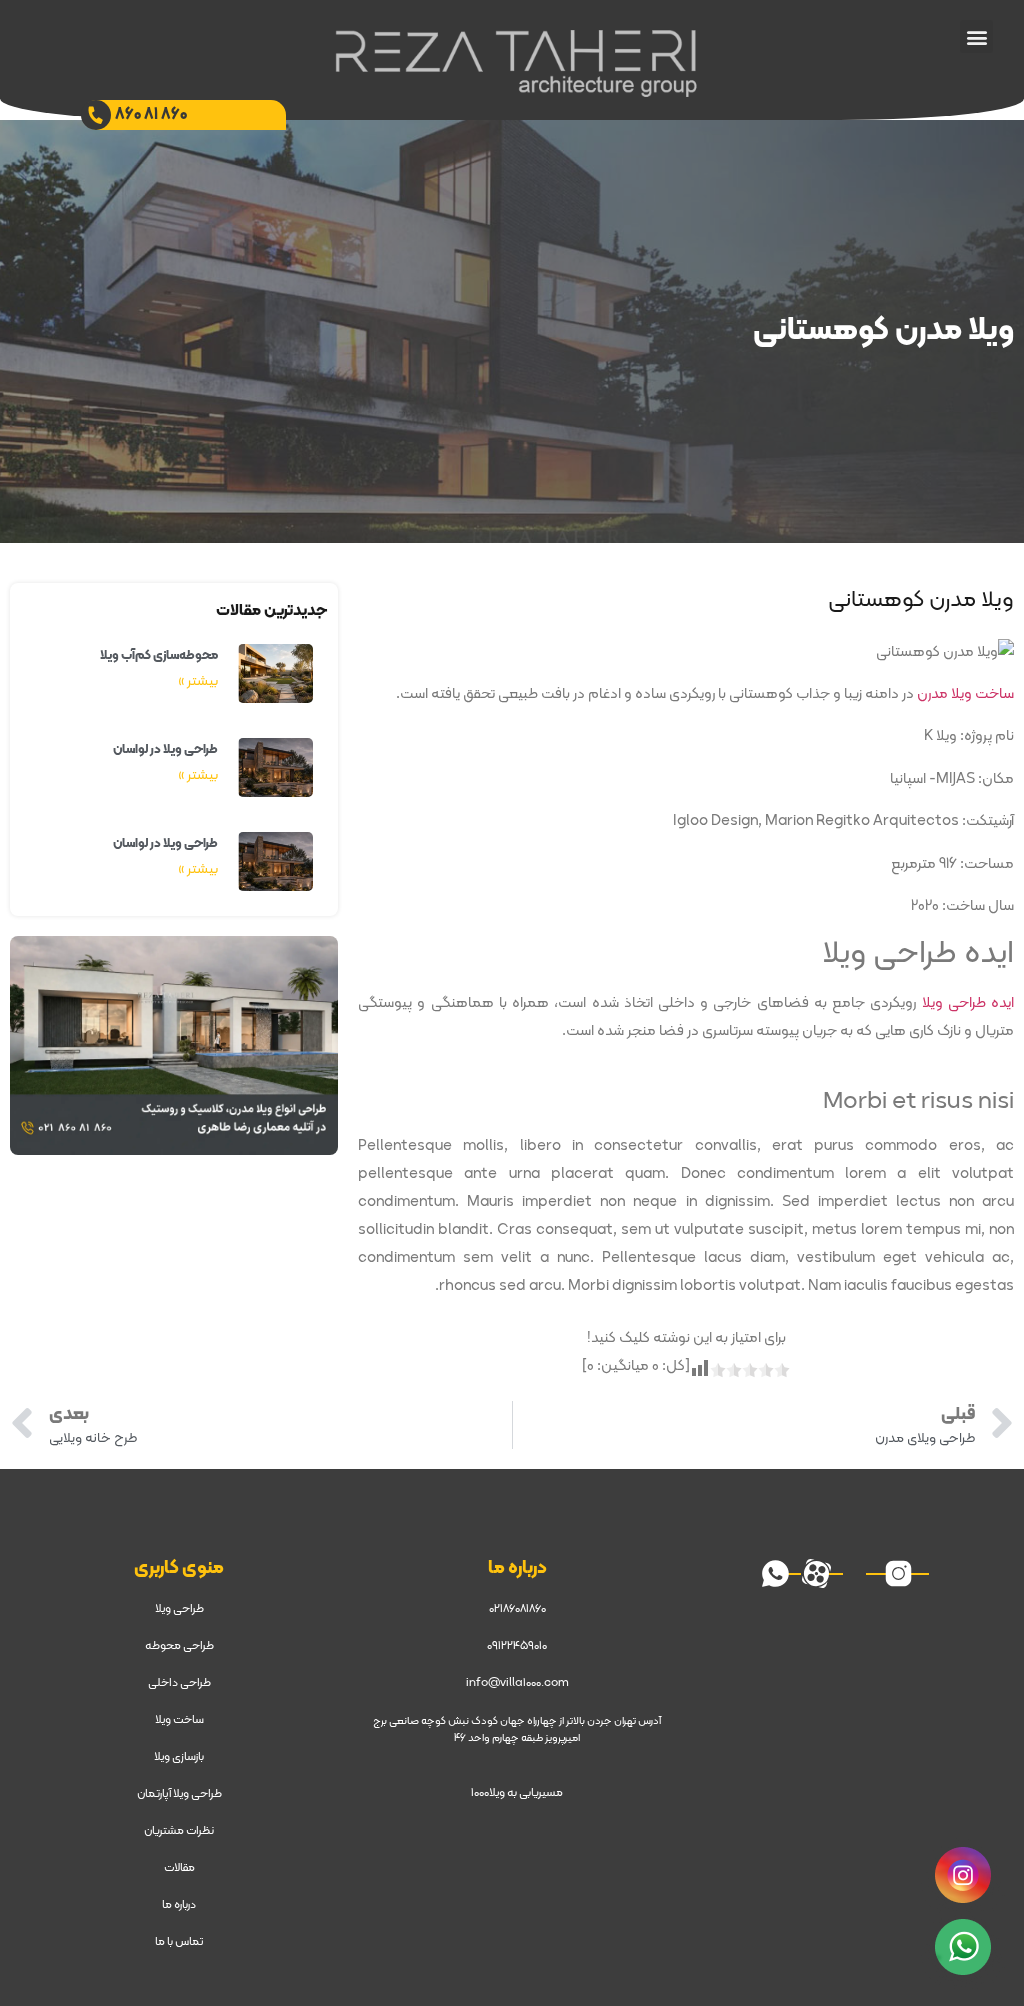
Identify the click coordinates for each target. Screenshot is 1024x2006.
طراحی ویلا (179, 1609)
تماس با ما (179, 1942)
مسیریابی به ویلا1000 (517, 1793)
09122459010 (517, 1646)
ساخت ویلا (179, 1720)
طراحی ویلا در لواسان (165, 750)
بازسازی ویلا (179, 1757)
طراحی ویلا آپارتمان (179, 1794)
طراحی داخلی (179, 1683)
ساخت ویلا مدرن (965, 694)
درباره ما (179, 1905)
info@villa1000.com (517, 1683)
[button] (976, 36)
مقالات (179, 1868)
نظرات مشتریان (179, 1831)
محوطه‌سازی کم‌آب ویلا (159, 656)
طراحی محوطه (179, 1646)
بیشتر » (198, 681)
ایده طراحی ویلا (968, 1003)
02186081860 (517, 1609)
